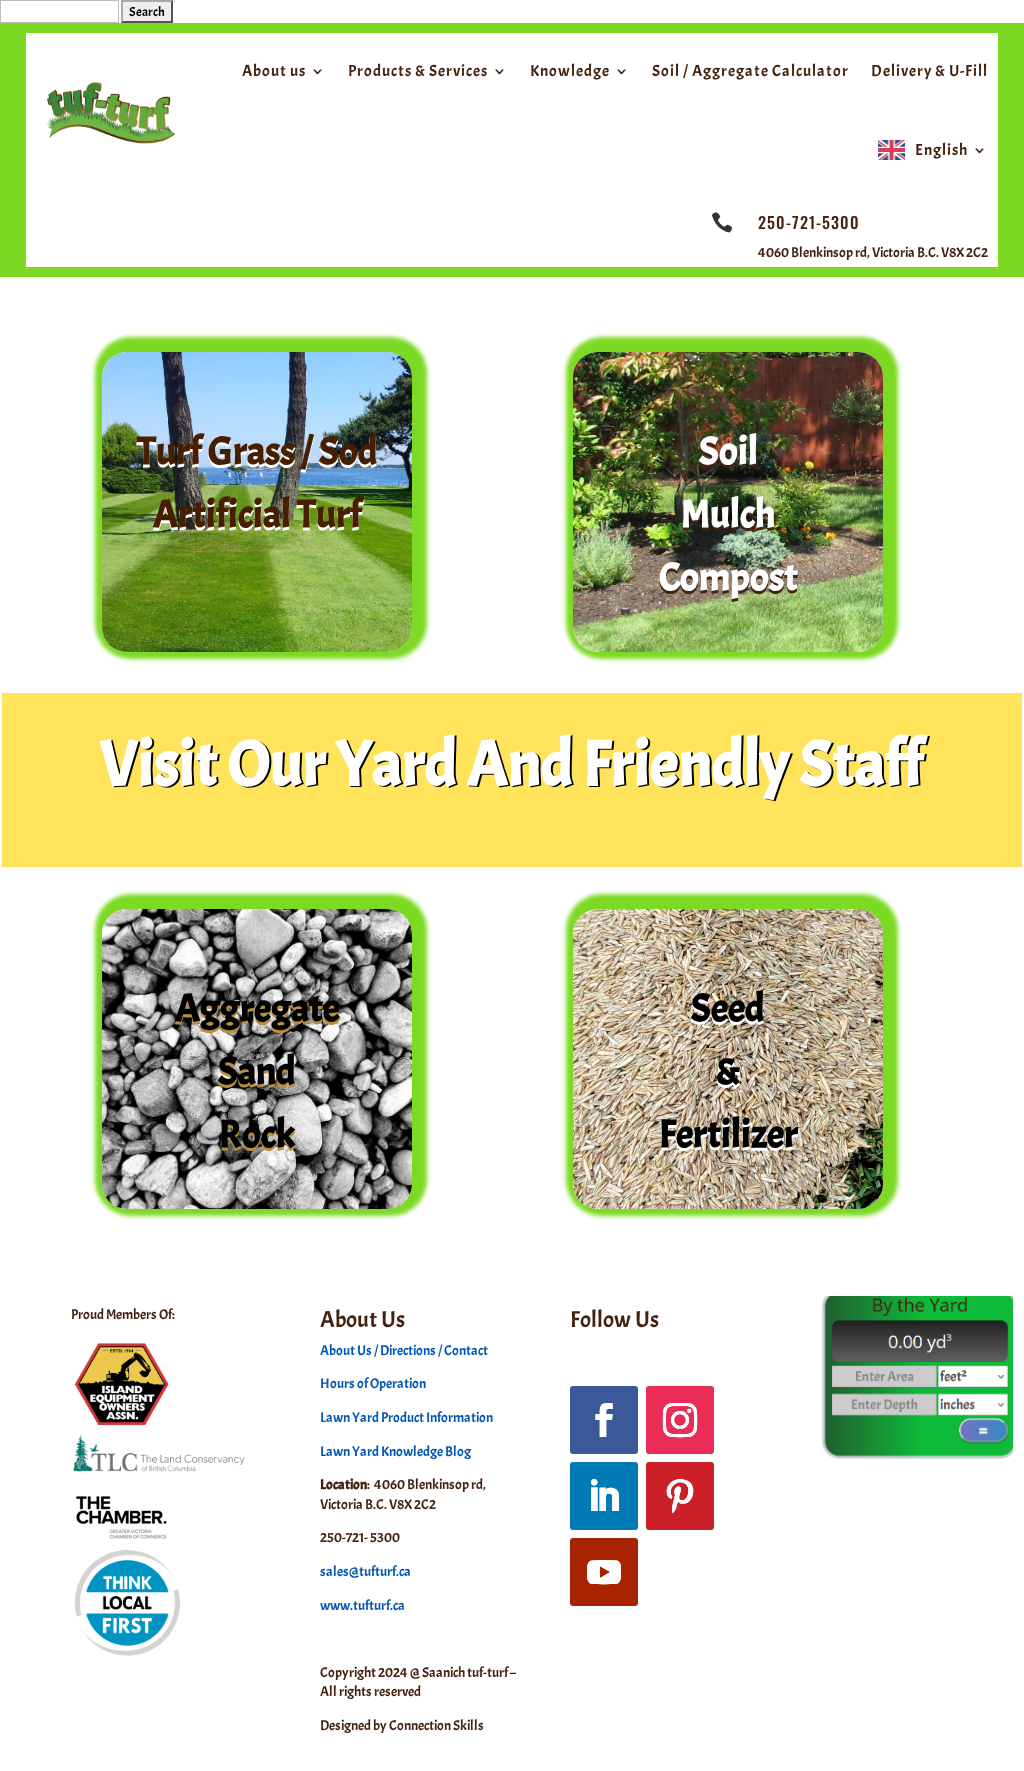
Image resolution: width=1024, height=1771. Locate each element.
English (941, 150)
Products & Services (418, 71)
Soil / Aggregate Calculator (750, 71)
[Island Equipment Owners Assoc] (122, 1425)
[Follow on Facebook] (604, 1420)
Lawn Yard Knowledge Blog (395, 1451)
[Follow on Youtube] (604, 1572)
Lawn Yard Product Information (406, 1417)
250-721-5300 (809, 222)
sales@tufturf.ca (365, 1571)
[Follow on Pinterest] (680, 1496)
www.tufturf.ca (362, 1605)
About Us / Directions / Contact (404, 1350)
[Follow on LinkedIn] (604, 1496)
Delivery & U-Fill (929, 71)
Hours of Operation (373, 1383)
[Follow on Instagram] (680, 1420)
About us (274, 71)
